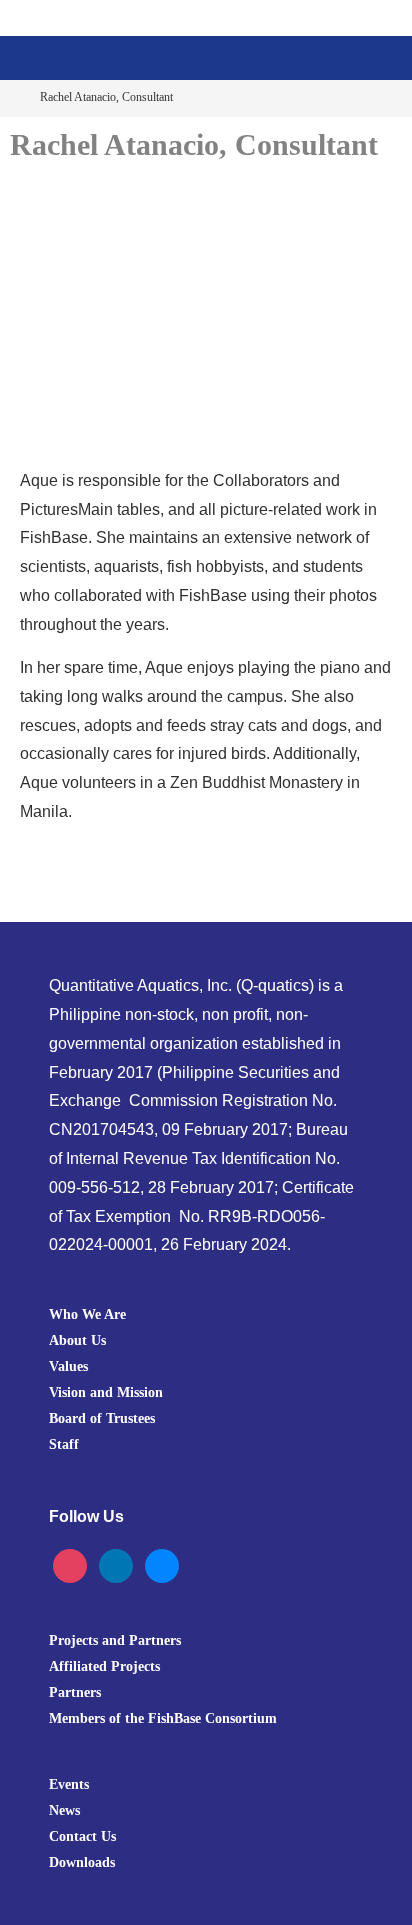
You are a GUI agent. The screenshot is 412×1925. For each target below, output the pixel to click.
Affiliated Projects (104, 1666)
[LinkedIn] (116, 1565)
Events (69, 1784)
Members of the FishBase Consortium (163, 1718)
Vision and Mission (106, 1392)
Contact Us (82, 1836)
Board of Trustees (102, 1418)
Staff (64, 1444)
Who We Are (87, 1314)
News (64, 1810)
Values (68, 1366)
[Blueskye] (162, 1565)
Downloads (82, 1862)
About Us (77, 1340)
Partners (75, 1692)
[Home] (13, 97)
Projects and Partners (115, 1640)
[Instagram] (70, 1565)
